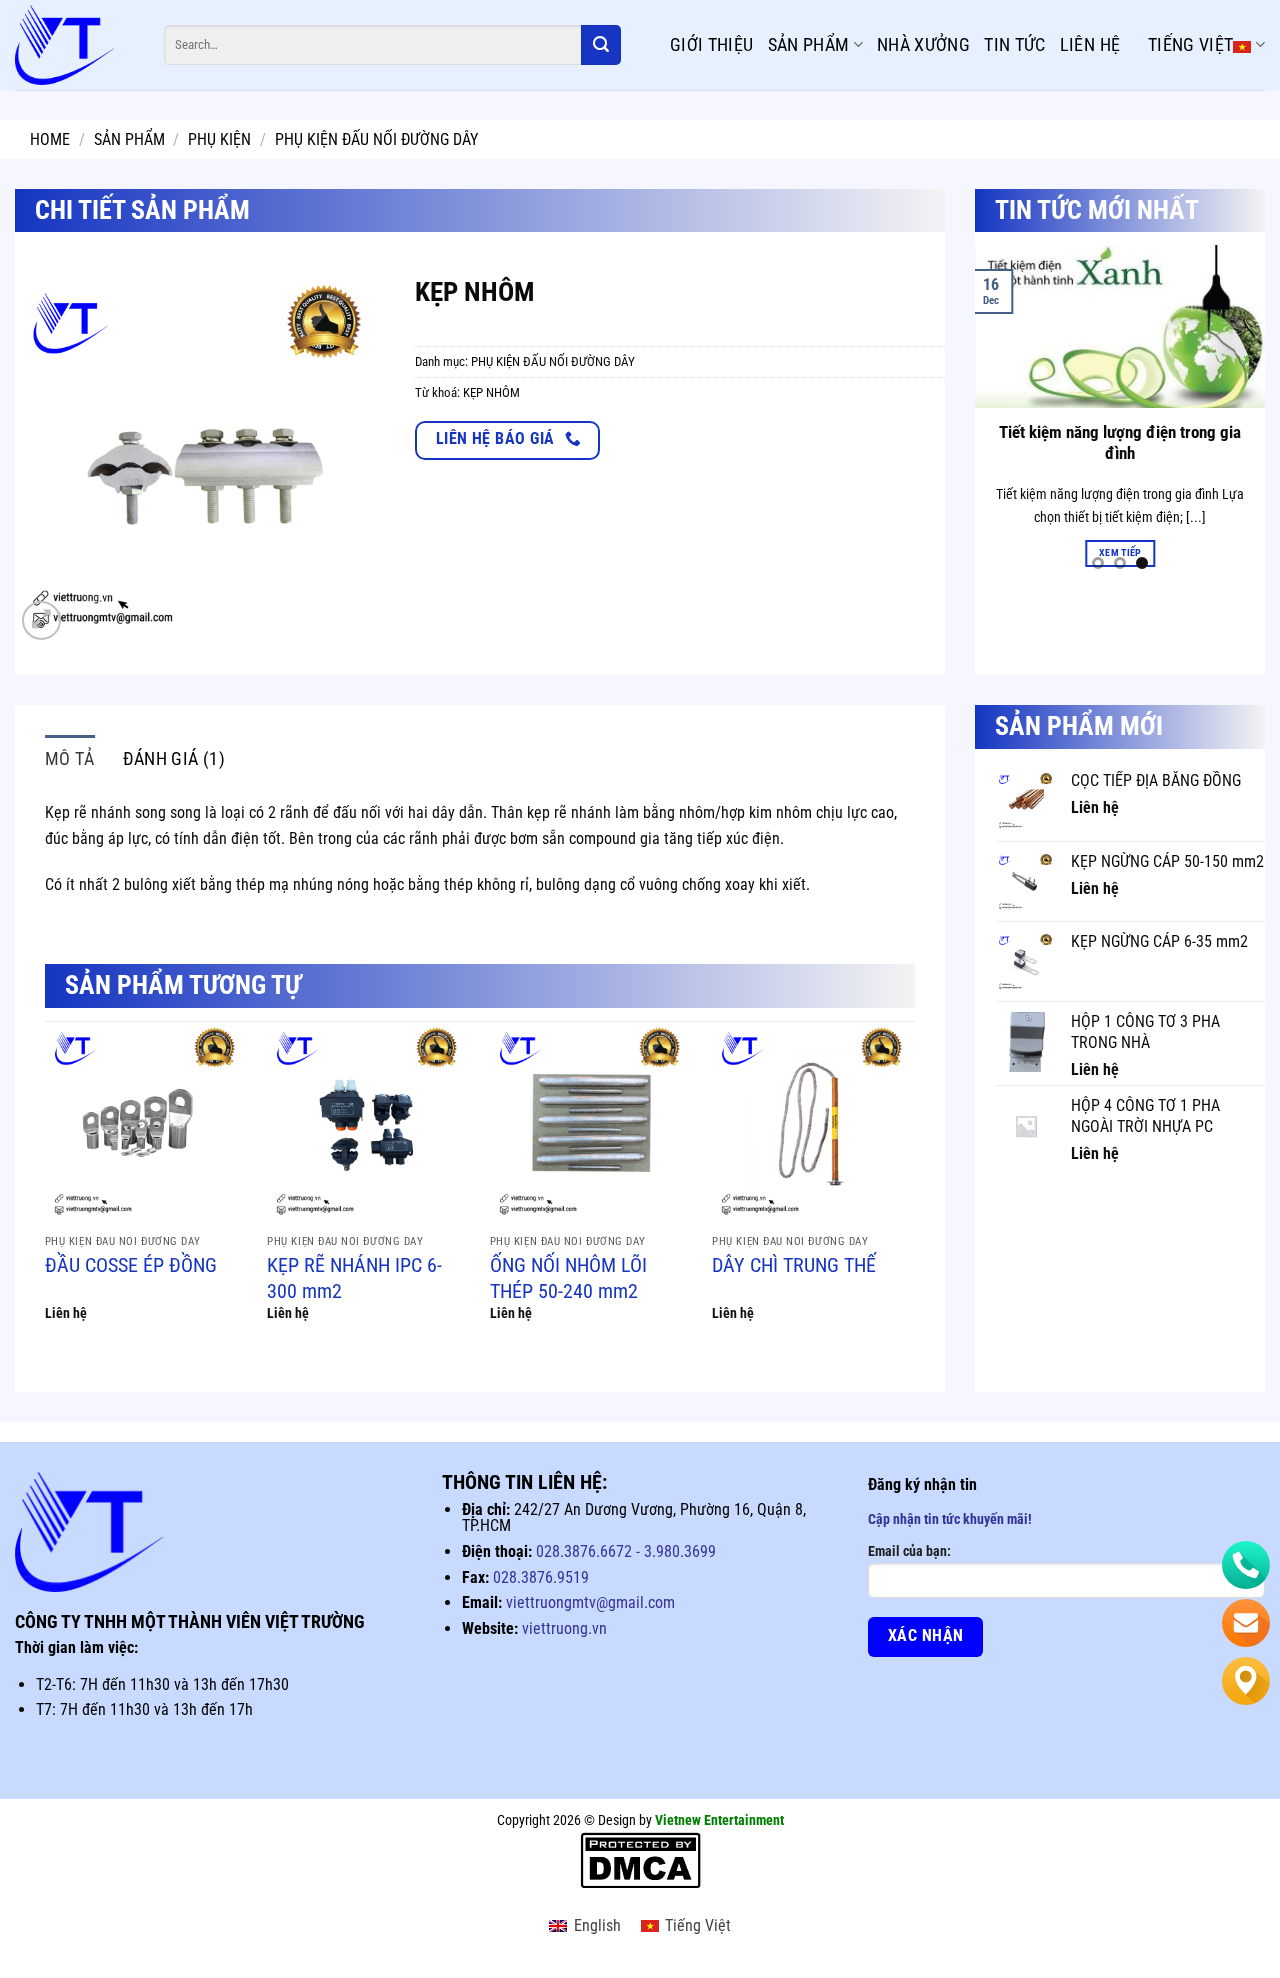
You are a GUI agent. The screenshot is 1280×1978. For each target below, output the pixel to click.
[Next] (1254, 413)
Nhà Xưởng (923, 44)
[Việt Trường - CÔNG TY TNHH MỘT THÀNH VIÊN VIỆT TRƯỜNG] (74, 45)
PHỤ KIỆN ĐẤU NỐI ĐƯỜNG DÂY (376, 139)
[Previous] (986, 413)
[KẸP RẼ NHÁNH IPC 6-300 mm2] (368, 1123)
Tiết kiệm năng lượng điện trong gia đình (1120, 443)
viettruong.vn (564, 1628)
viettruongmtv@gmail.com (590, 1602)
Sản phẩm (809, 44)
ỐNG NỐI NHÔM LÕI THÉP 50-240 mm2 (568, 1278)
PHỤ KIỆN (219, 139)
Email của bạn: (909, 1551)
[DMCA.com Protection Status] (640, 1860)
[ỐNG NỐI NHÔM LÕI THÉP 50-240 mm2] (591, 1123)
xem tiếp (1120, 552)
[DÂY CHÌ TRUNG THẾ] (813, 1123)
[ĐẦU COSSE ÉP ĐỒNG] (146, 1123)
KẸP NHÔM (491, 392)
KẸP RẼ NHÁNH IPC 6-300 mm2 (354, 1278)
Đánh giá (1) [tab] (174, 758)
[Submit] (601, 45)
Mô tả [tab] (70, 758)
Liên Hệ (1090, 44)
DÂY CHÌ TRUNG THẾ (794, 1265)
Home (50, 139)
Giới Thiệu (712, 44)
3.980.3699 (678, 1551)
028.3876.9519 (541, 1577)
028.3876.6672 (584, 1551)
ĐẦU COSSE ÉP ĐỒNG (131, 1265)
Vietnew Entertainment (719, 1820)
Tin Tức (1015, 44)
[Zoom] (41, 620)
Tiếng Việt (1191, 44)
